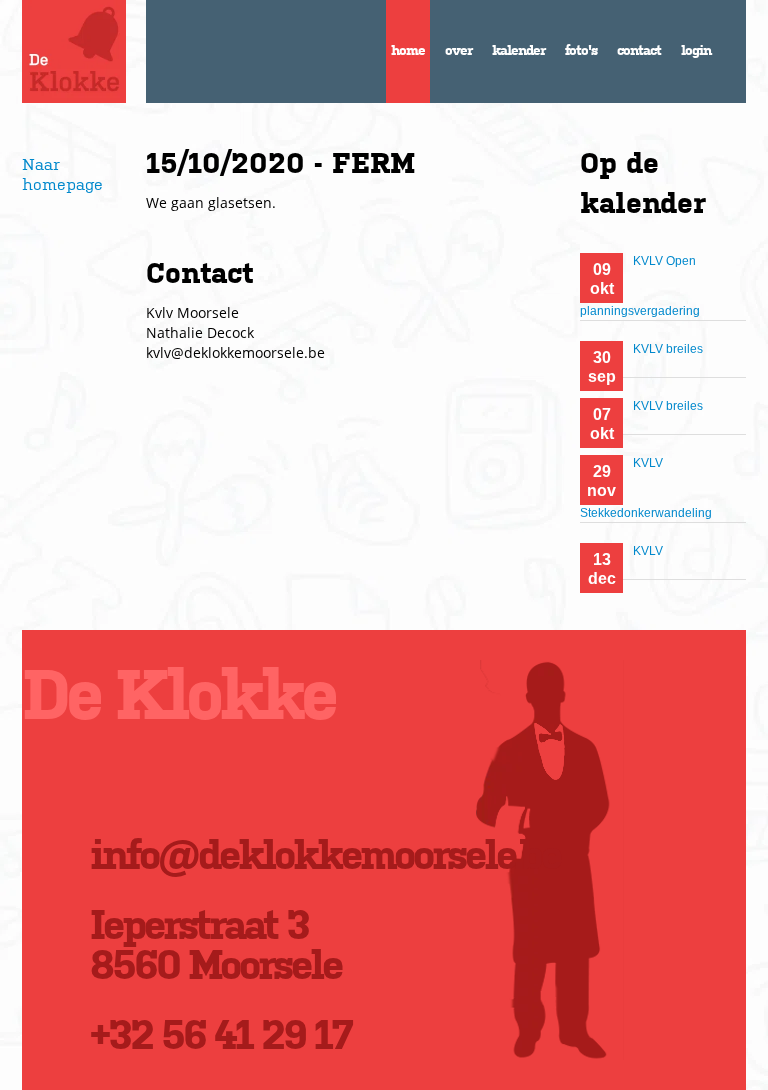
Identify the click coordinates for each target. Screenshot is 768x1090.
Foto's (581, 50)
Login (696, 50)
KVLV (648, 551)
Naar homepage (62, 173)
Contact (639, 50)
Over (458, 50)
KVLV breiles (668, 349)
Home (408, 50)
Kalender (518, 50)
